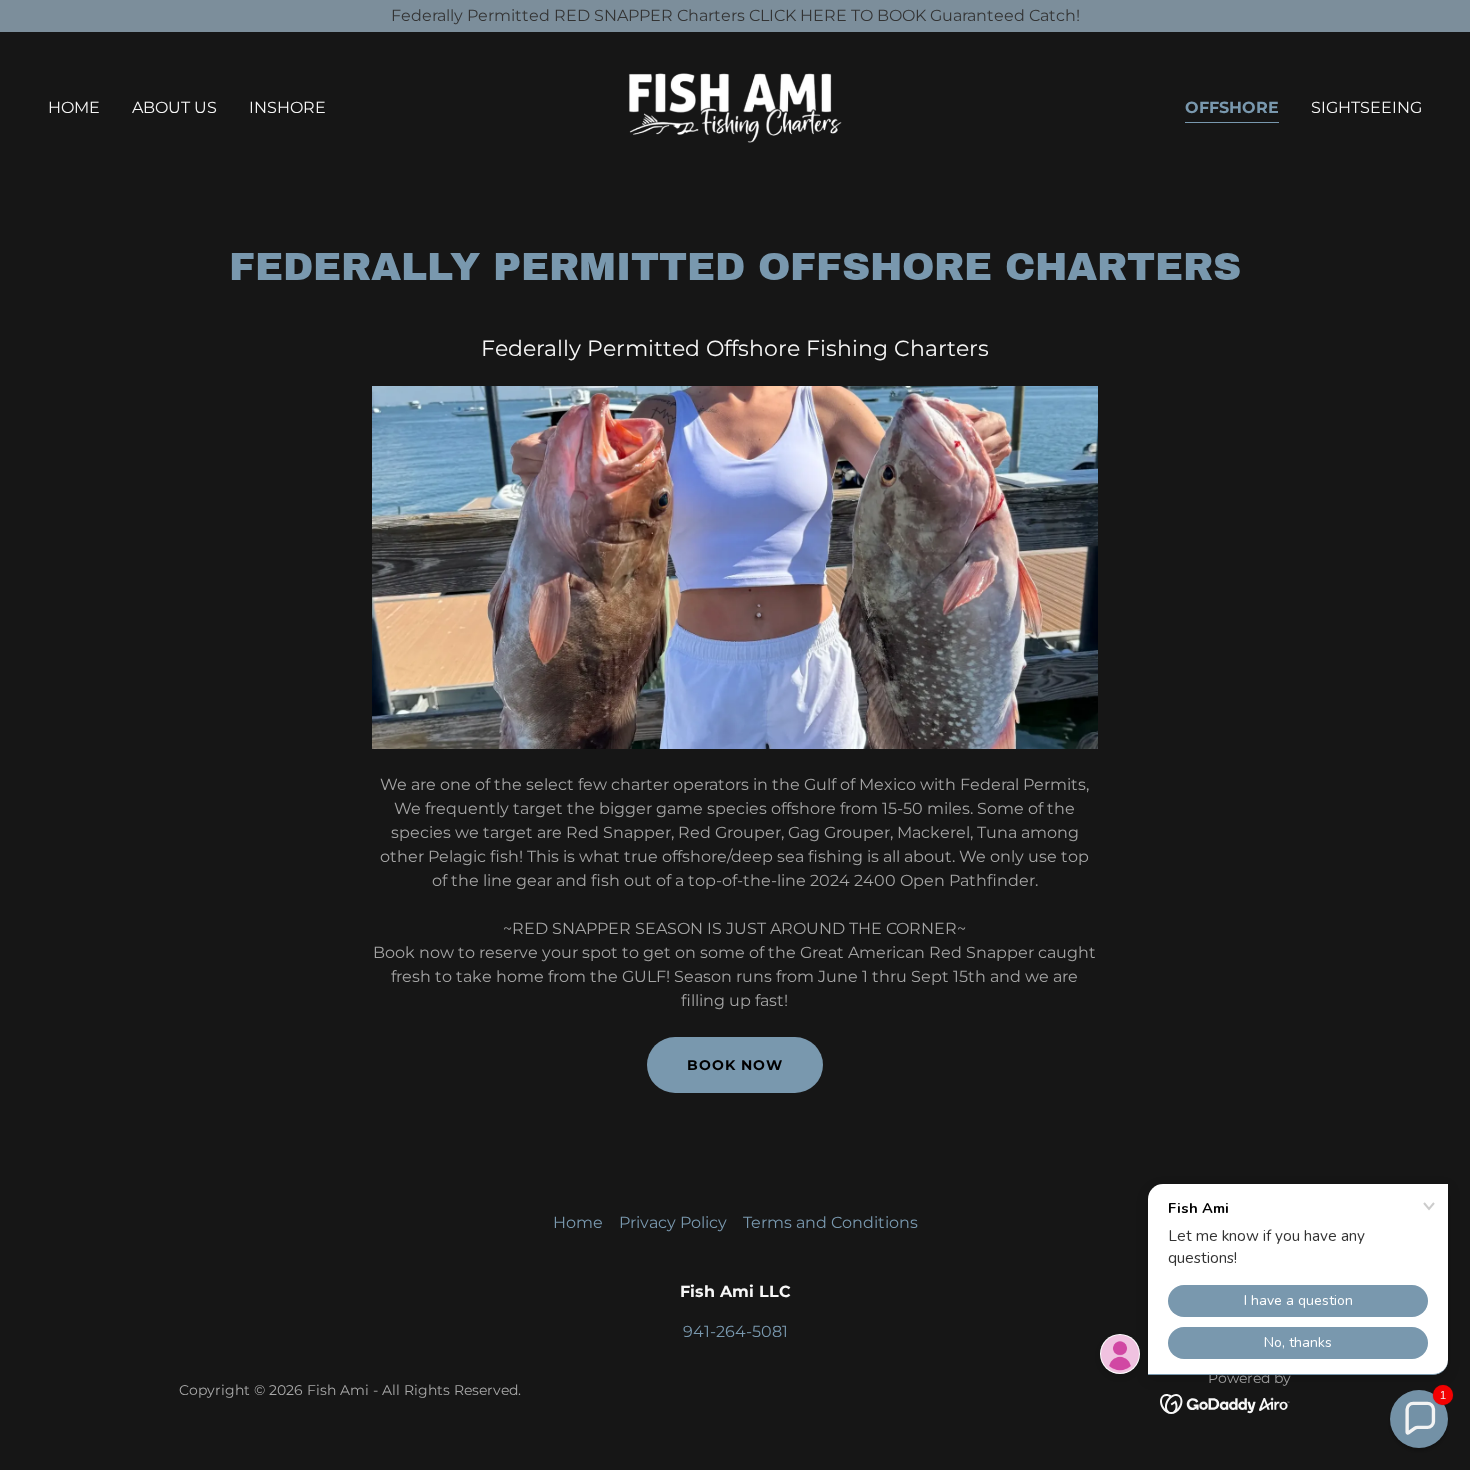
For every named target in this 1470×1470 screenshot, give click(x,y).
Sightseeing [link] (1366, 107)
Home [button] (578, 1222)
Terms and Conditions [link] (830, 1222)
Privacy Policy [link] (673, 1222)
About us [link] (174, 107)
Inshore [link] (287, 107)
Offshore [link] (1232, 107)
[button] (1419, 1419)
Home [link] (74, 107)
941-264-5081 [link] (735, 1331)
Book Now (735, 1065)
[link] (734, 106)
